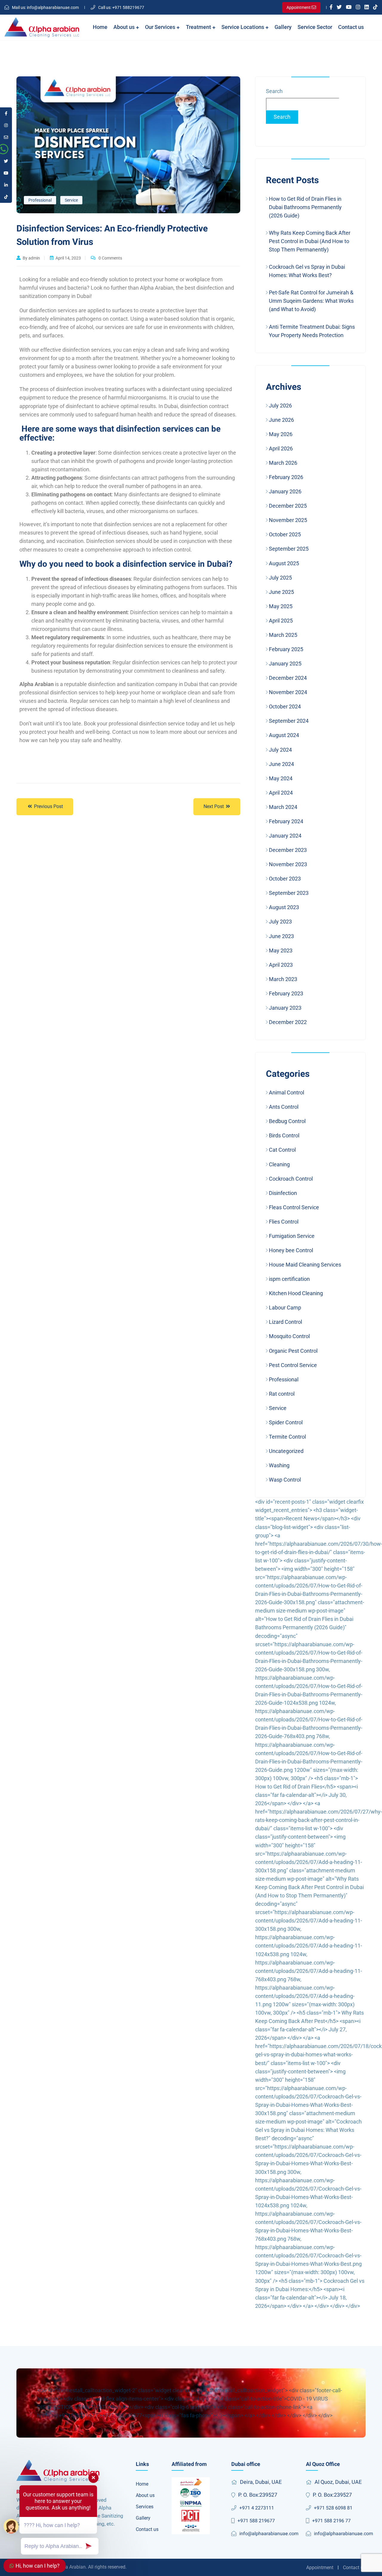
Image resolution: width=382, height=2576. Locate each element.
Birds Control (284, 1135)
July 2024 (280, 750)
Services (145, 2507)
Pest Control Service (293, 1365)
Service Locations (243, 27)
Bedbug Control (287, 1121)
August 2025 (284, 563)
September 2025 (289, 549)
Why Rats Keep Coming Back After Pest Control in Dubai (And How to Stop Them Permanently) (310, 241)
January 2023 (285, 1008)
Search (274, 91)
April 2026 (281, 448)
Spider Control (286, 1422)
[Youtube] (349, 7)
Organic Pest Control (293, 1351)
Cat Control (282, 1150)
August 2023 (284, 907)
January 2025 (285, 664)
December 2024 (288, 678)
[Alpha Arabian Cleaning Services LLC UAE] (42, 27)
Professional (40, 200)
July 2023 (280, 922)
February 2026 (286, 477)
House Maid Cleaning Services (305, 1265)
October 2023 (285, 879)
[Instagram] (358, 7)
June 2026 (281, 420)
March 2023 (283, 979)
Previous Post (48, 806)
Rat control (282, 1394)
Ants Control (284, 1107)
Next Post (214, 806)
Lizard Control (285, 1322)
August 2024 (284, 735)
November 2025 (288, 520)
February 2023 (286, 993)
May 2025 (281, 606)
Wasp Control (285, 1480)
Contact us (351, 27)
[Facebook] (331, 7)
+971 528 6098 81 (333, 2508)
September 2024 (289, 721)
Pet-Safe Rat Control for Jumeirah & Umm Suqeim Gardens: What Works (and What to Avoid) (311, 301)
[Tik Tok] (375, 7)
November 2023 (288, 864)
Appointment (320, 2567)
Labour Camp (285, 1308)
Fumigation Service (292, 1236)
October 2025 (285, 534)
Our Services (161, 27)
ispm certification (289, 1279)
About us (125, 27)
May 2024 (281, 778)
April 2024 (281, 793)
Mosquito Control (289, 1336)
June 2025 (281, 592)
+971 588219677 (121, 7)
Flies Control (284, 1222)
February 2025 (286, 649)
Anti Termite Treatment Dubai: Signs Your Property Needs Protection (312, 331)
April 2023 (281, 965)
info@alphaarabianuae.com (45, 7)
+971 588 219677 (256, 2521)
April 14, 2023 (68, 258)
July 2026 (280, 406)
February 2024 (286, 821)
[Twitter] (339, 7)
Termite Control (287, 1437)
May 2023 (281, 950)
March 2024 (283, 807)
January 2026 (285, 491)
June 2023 (281, 936)
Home (100, 27)
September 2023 (289, 893)
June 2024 (281, 764)
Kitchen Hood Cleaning (296, 1293)
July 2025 (280, 578)
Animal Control (286, 1092)
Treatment (199, 27)
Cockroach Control (291, 1179)
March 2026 (283, 463)
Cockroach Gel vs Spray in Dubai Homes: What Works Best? (307, 271)
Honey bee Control (291, 1250)
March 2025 (283, 635)
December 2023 (288, 850)
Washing (279, 1465)
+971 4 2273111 (257, 2508)
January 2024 (285, 836)
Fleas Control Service (294, 1207)
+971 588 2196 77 (331, 2521)
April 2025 (281, 621)
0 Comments (110, 258)
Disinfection (283, 1193)
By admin (31, 258)
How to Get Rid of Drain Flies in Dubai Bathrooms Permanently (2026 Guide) (305, 207)
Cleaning (279, 1164)
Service (71, 200)
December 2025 (288, 506)
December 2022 (288, 1022)
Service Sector (315, 27)
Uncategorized (286, 1451)
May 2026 (281, 434)
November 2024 (288, 692)
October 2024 (285, 706)
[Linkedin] (367, 7)
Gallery (283, 27)
